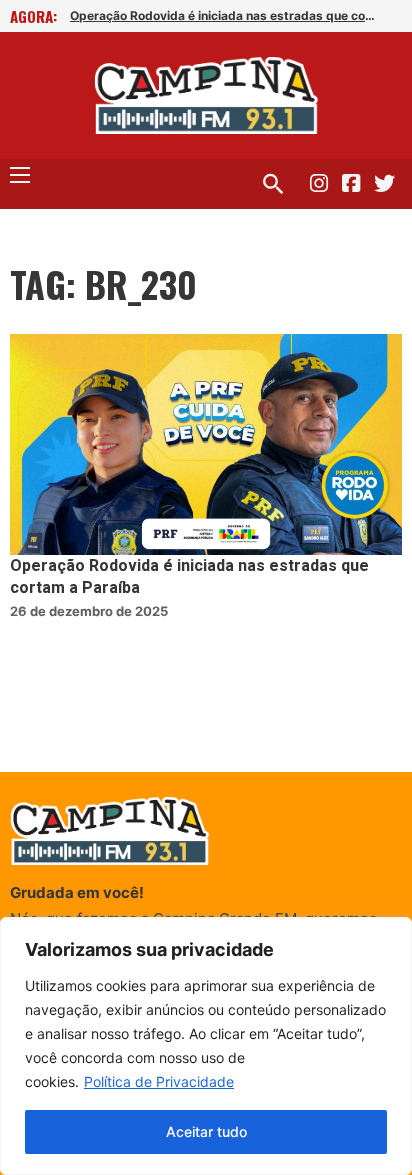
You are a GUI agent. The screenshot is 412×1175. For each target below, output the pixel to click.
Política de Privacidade (159, 1081)
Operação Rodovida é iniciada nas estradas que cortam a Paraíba (225, 15)
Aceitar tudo (206, 1131)
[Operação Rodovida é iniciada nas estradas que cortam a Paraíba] (206, 444)
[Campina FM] (206, 95)
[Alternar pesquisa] (273, 184)
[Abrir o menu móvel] (20, 175)
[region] (206, 1046)
